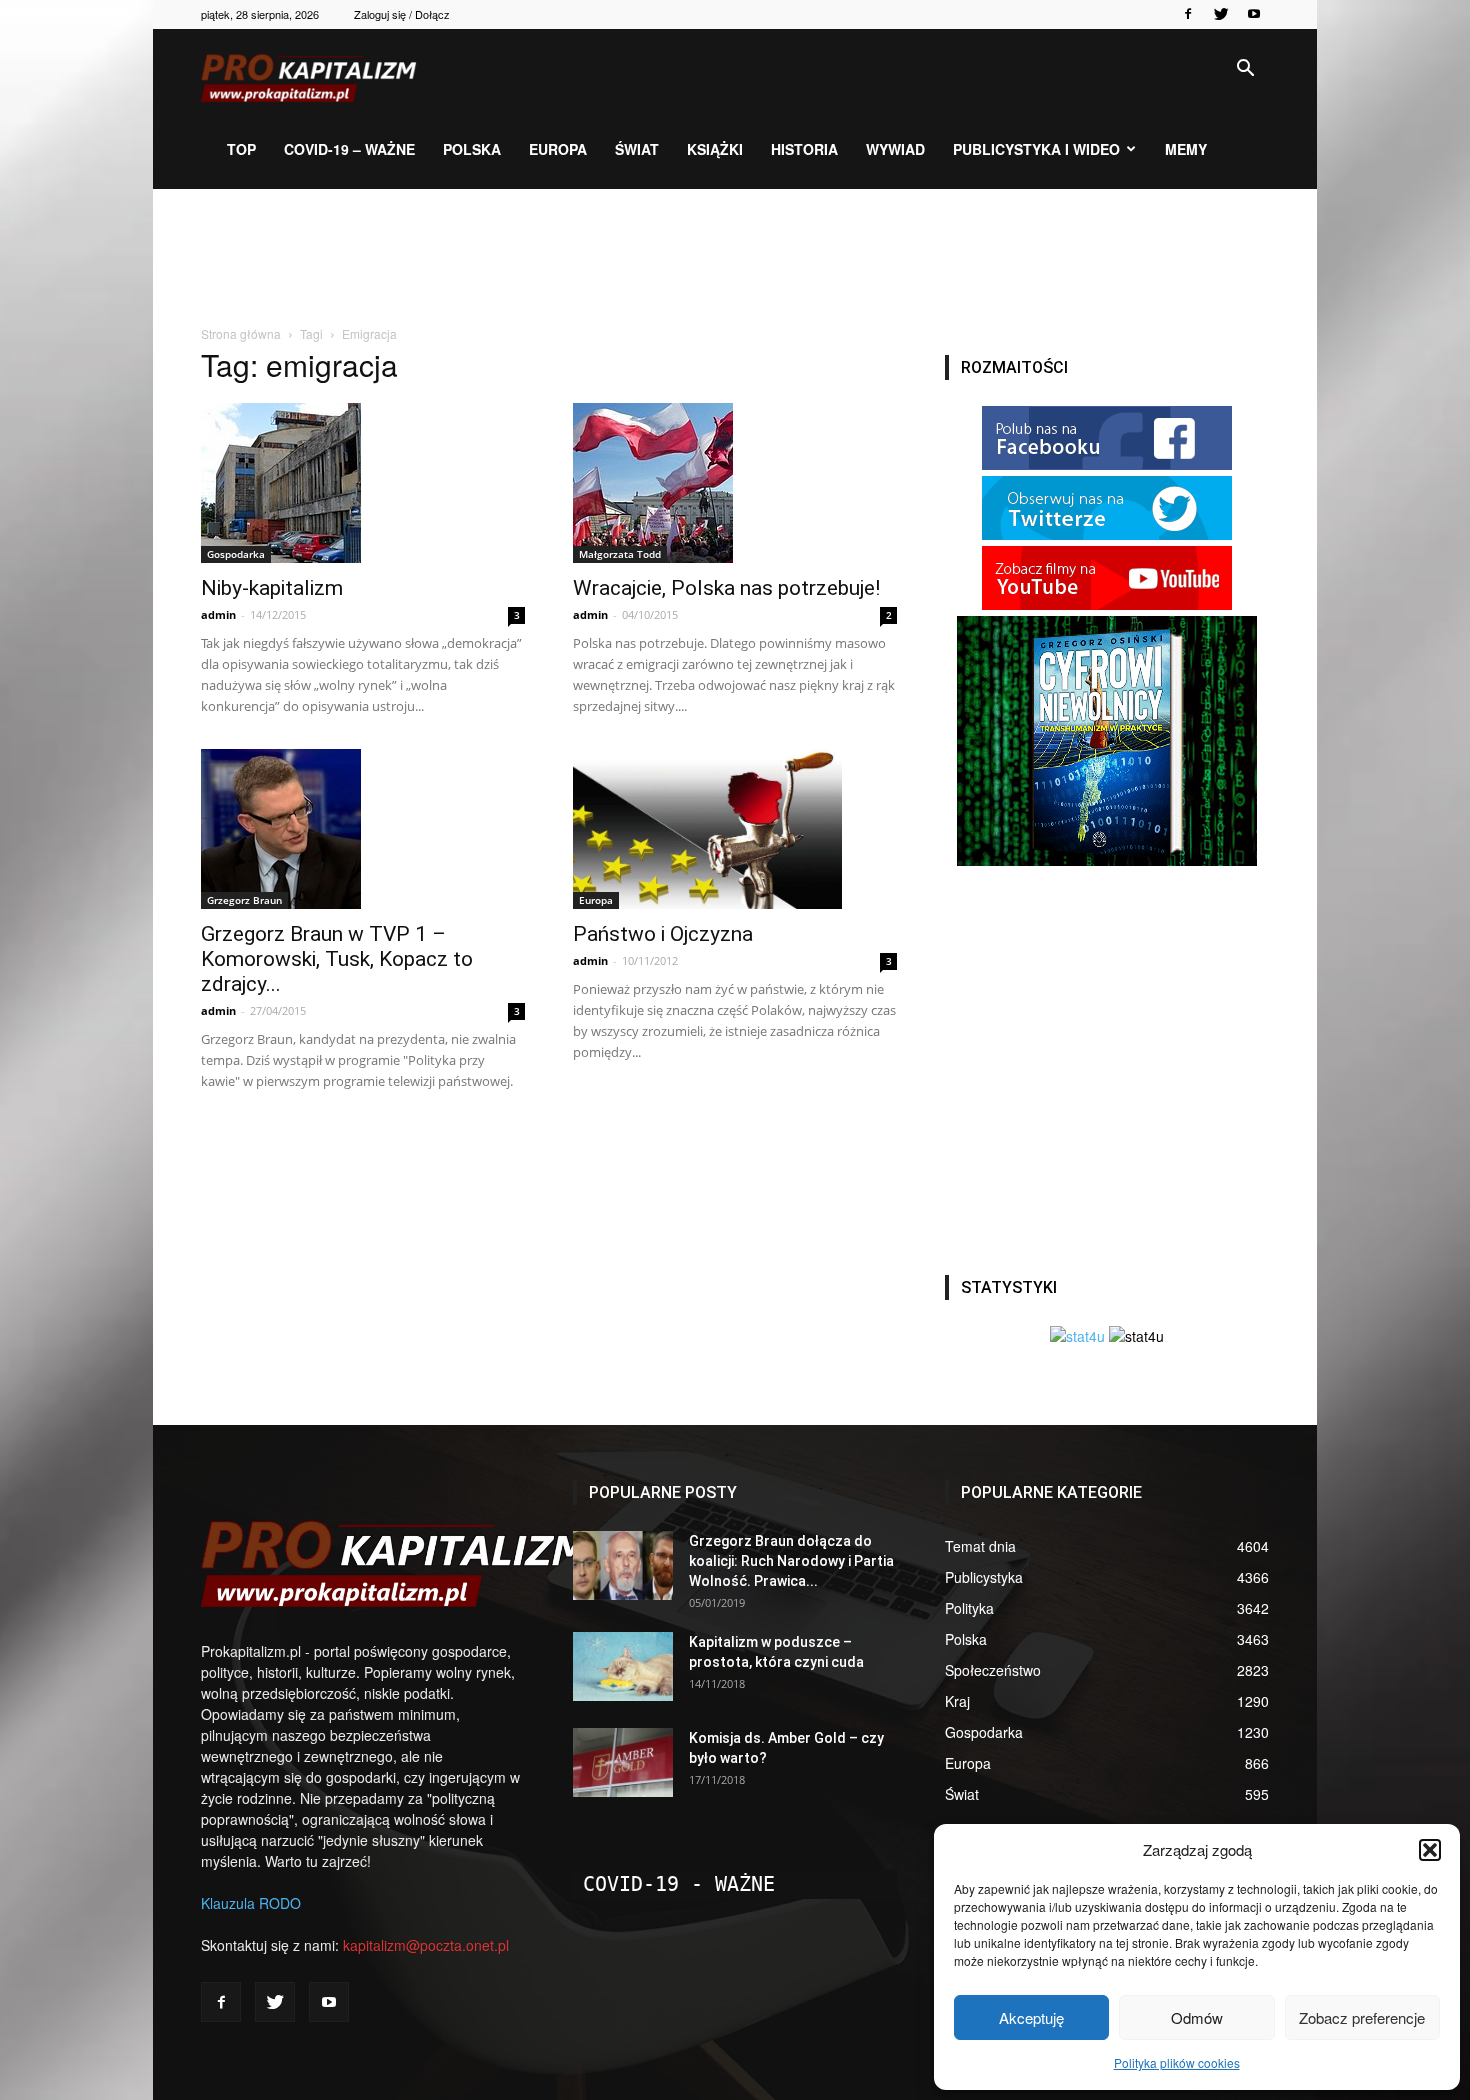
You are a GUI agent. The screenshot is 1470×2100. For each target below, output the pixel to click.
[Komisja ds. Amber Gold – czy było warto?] (623, 1762)
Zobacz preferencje (1362, 2017)
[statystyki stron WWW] (1077, 1336)
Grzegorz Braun (244, 900)
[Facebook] (1188, 14)
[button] (1430, 1850)
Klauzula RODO (251, 1903)
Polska (472, 149)
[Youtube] (1254, 14)
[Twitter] (1221, 14)
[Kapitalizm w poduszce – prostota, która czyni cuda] (623, 1666)
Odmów (1197, 2017)
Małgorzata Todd (620, 554)
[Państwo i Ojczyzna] (735, 829)
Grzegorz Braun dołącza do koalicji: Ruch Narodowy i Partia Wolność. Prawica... (791, 1561)
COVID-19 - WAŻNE (679, 1884)
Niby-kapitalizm (272, 588)
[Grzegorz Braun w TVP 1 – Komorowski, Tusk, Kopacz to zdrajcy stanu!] (363, 829)
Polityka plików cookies (1177, 2062)
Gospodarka (236, 554)
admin (218, 614)
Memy (1186, 149)
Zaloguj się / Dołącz (402, 14)
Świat (637, 149)
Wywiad (895, 149)
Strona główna (241, 333)
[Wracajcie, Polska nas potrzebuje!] (735, 483)
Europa (558, 149)
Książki (715, 149)
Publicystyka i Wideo (1036, 149)
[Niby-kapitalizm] (363, 483)
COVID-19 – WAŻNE (349, 149)
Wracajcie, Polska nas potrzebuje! (726, 588)
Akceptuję (1031, 2017)
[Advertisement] (735, 258)
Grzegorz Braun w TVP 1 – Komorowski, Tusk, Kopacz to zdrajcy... (337, 959)
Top (241, 149)
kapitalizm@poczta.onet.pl (426, 1945)
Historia (804, 149)
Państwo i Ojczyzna (663, 934)
